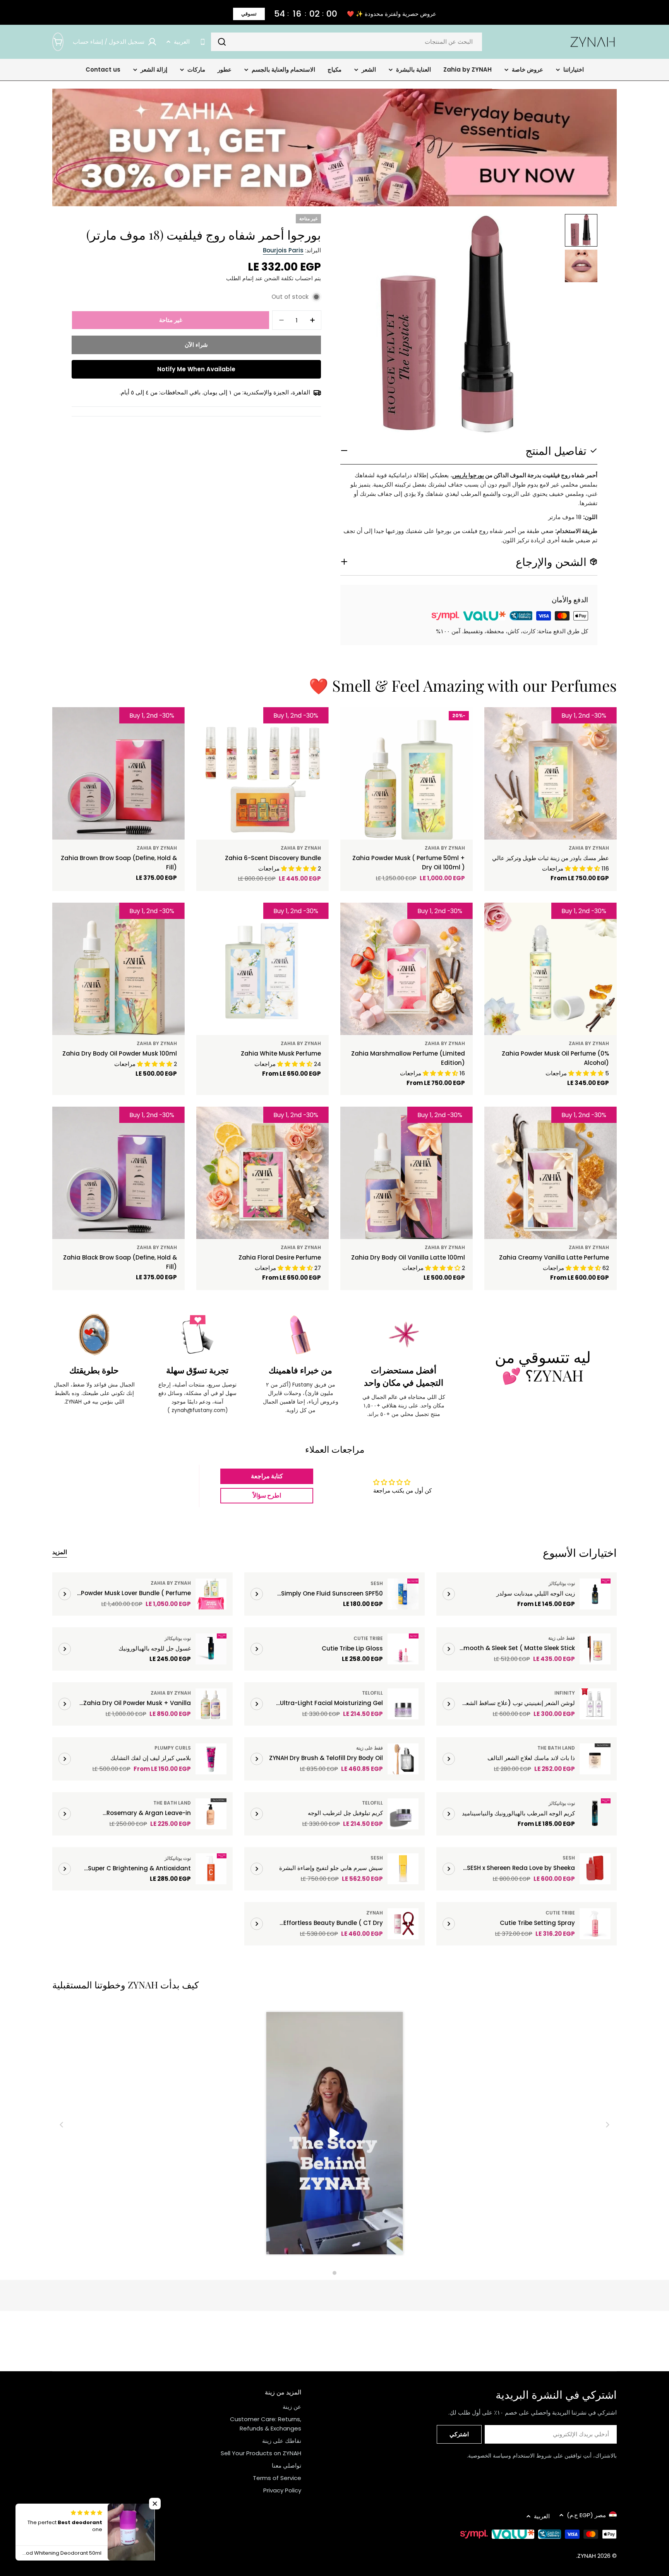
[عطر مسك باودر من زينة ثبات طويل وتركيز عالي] (551, 773)
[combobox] (347, 42)
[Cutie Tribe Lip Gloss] (403, 1649)
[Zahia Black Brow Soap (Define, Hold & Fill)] (118, 1173)
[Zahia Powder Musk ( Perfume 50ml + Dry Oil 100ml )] (407, 773)
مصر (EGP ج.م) (586, 2515)
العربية (182, 42)
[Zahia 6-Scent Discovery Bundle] (262, 773)
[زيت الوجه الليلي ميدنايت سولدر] (595, 1594)
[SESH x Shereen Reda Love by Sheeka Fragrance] (595, 1869)
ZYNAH (375, 1913)
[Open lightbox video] (335, 2135)
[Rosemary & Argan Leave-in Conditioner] (211, 1814)
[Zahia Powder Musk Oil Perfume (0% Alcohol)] (551, 969)
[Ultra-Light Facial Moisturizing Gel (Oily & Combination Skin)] (403, 1704)
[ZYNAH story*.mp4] (334, 2135)
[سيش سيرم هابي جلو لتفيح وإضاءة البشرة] (403, 1869)
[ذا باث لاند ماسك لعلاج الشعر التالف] (595, 1759)
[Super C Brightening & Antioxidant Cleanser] (211, 1869)
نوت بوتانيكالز (562, 1583)
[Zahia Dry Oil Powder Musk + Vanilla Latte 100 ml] (211, 1704)
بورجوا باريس (468, 475)
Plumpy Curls (173, 1748)
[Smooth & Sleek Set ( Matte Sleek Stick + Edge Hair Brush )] (595, 1649)
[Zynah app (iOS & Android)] (203, 42)
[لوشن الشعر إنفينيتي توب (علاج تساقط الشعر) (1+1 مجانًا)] (595, 1704)
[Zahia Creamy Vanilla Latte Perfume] (551, 1173)
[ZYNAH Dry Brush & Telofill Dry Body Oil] (403, 1759)
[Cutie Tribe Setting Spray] (595, 1924)
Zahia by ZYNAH (589, 848)
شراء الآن (196, 345)
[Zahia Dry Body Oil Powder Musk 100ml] (118, 969)
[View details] (449, 1594)
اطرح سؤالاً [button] (267, 1495)
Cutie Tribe (368, 1638)
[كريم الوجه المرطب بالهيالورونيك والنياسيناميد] (595, 1814)
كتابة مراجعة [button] (267, 1476)
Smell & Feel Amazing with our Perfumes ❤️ (463, 685)
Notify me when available (196, 369)
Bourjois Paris (283, 250)
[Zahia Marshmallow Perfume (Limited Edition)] (407, 969)
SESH (377, 1583)
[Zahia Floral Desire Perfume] (262, 1173)
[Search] (222, 42)
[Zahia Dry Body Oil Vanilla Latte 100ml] (407, 1173)
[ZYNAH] (334, 147)
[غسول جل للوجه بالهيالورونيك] (211, 1649)
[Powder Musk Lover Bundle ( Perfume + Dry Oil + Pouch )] (211, 1594)
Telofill (372, 1693)
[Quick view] (507, 724)
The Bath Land (556, 1748)
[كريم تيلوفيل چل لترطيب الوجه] (403, 1814)
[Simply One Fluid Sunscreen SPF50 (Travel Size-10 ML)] (403, 1594)
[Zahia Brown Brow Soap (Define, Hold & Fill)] (118, 773)
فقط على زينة (562, 1638)
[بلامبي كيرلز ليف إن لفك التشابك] (211, 1759)
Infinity (565, 1693)
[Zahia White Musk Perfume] (262, 969)
